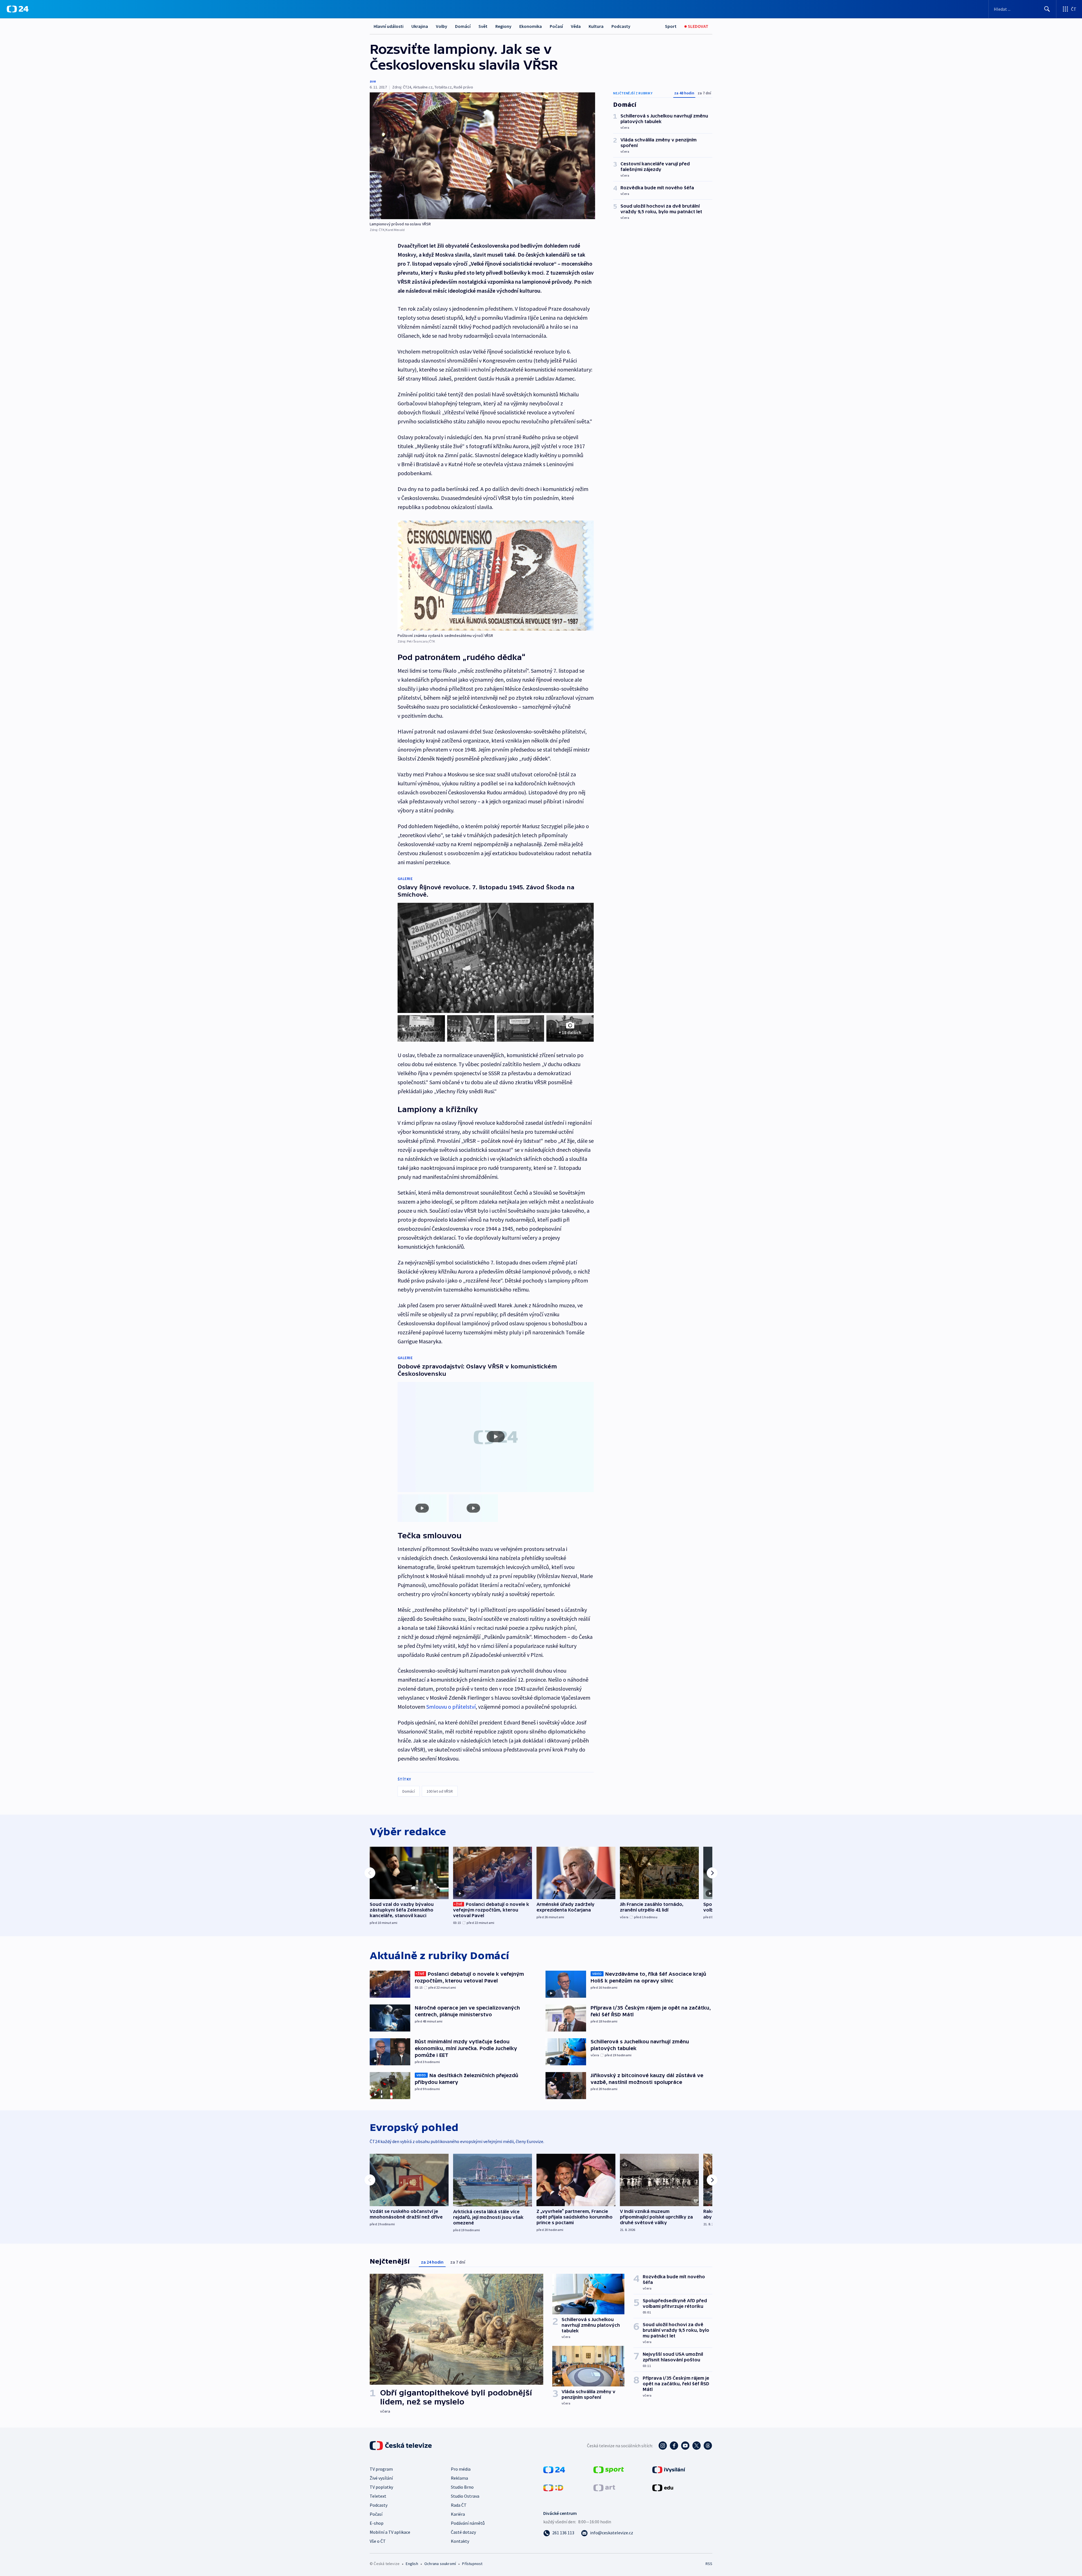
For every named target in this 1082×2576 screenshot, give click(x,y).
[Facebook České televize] (674, 2446)
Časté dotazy (463, 2532)
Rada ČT (459, 2505)
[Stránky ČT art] (604, 2487)
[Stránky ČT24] (554, 2469)
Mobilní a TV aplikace (390, 2532)
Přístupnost (472, 2564)
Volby (442, 26)
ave (373, 81)
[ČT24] (18, 9)
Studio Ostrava (465, 2496)
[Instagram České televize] (663, 2446)
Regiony (503, 26)
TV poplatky (381, 2487)
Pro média (461, 2469)
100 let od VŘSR (440, 1791)
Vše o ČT (378, 2541)
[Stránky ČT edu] (663, 2487)
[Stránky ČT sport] (609, 2469)
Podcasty (621, 26)
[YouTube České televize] (685, 2446)
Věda (576, 26)
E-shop (377, 2523)
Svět (483, 26)
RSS (709, 2564)
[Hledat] (1047, 9)
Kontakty (460, 2541)
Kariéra (458, 2514)
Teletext (378, 2496)
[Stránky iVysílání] (669, 2469)
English (412, 2564)
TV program (381, 2469)
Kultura (596, 26)
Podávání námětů (468, 2523)
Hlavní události (389, 26)
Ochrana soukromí (440, 2564)
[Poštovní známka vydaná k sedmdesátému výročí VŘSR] (496, 576)
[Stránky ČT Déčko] (553, 2487)
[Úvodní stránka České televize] (401, 2446)
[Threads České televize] (708, 2446)
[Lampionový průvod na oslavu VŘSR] (482, 156)
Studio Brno (462, 2487)
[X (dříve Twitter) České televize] (697, 2446)
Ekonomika (531, 26)
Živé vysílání (381, 2478)
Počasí (556, 26)
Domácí (463, 26)
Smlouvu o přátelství (451, 1707)
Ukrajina (420, 26)
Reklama (459, 2478)
